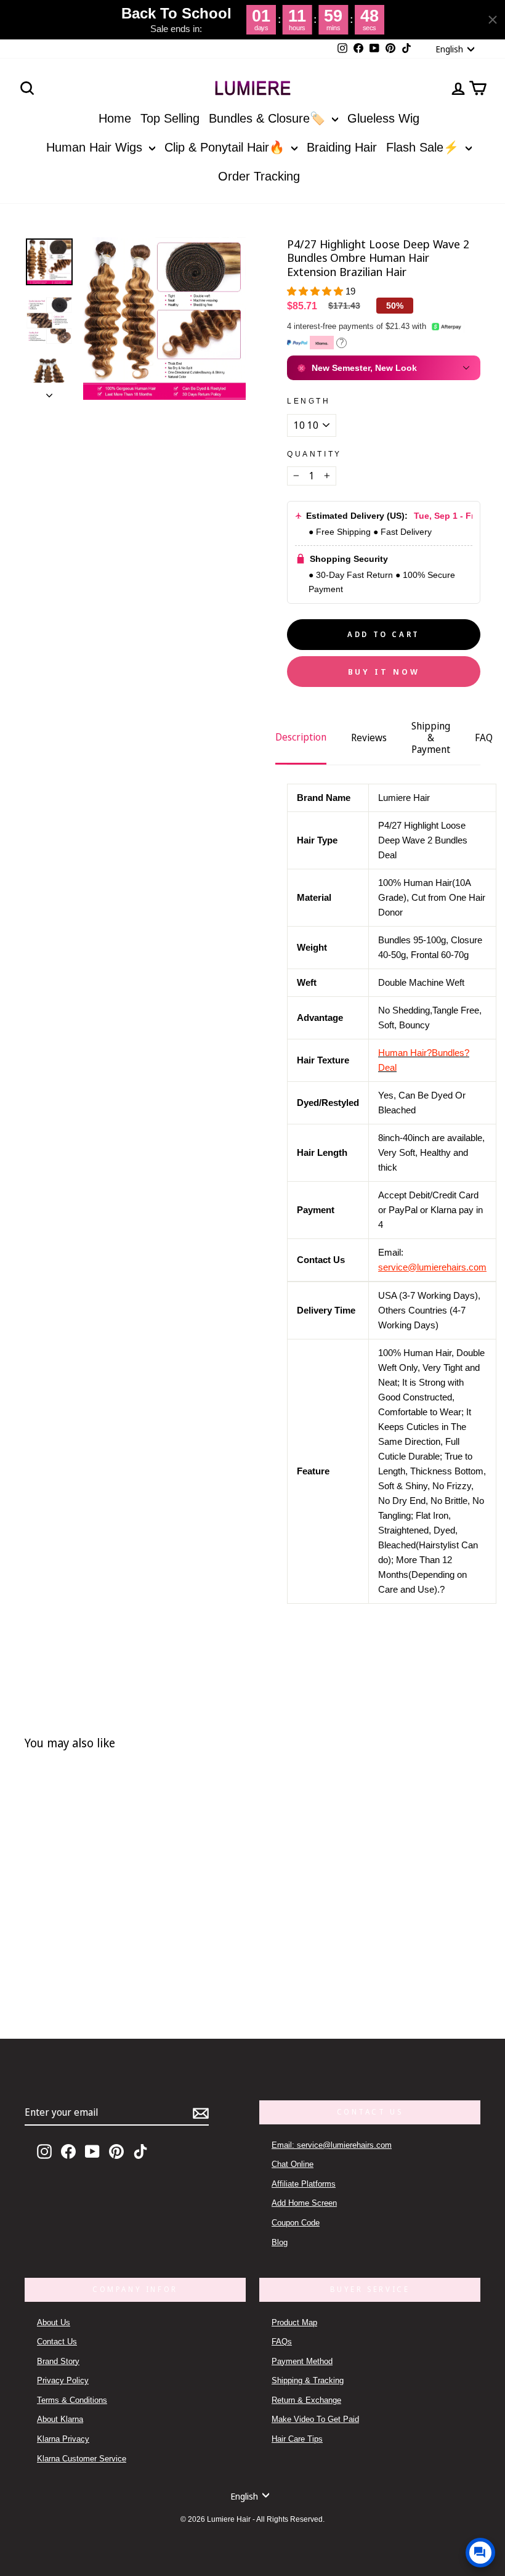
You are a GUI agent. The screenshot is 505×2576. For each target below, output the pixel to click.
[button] (316, 291)
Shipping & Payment (431, 737)
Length (309, 401)
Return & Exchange (306, 2400)
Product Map (294, 2322)
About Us (54, 2322)
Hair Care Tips (297, 2439)
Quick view (112, 1948)
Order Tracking (259, 176)
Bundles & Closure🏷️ (269, 118)
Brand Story (58, 2361)
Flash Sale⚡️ (424, 147)
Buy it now (384, 672)
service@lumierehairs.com (432, 1267)
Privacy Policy (63, 2380)
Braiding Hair (342, 147)
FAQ (484, 737)
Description (301, 737)
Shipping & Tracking (308, 2380)
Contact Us (57, 2342)
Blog (280, 2242)
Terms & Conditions (72, 2400)
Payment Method (302, 2361)
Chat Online (293, 2164)
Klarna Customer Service (82, 2459)
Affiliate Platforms (304, 2184)
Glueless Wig (383, 118)
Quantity (314, 454)
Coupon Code (296, 2223)
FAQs (282, 2342)
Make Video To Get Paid (315, 2419)
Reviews (369, 737)
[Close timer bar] (493, 20)
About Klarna (60, 2419)
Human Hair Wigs (96, 147)
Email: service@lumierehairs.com (332, 2145)
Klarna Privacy (63, 2439)
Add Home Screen (304, 2203)
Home (115, 118)
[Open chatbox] (480, 2553)
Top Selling (170, 118)
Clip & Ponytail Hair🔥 (226, 147)
